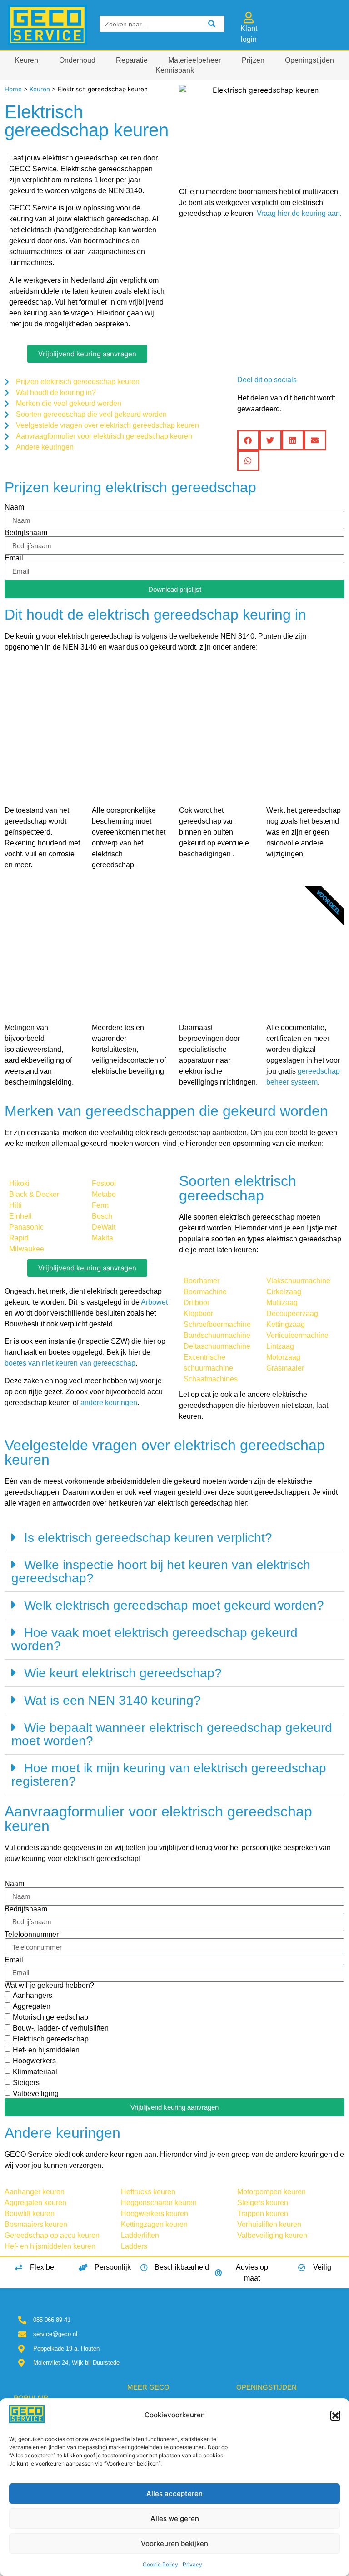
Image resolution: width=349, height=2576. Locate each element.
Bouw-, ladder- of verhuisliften (61, 2028)
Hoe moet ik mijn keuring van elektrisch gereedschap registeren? (169, 1775)
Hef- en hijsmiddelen (46, 2049)
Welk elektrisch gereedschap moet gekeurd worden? (174, 1605)
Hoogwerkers (34, 2060)
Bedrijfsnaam (26, 533)
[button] (335, 2416)
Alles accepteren (174, 2493)
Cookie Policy (160, 2564)
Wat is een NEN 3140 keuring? (112, 1700)
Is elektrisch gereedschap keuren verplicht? (148, 1538)
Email (14, 558)
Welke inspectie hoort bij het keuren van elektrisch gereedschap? (161, 1571)
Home (13, 89)
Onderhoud (77, 60)
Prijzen (253, 60)
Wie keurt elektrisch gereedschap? (123, 1673)
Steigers (26, 2082)
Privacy (192, 2564)
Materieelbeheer (194, 60)
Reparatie (132, 60)
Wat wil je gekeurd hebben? (49, 1986)
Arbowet (154, 1302)
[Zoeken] (212, 24)
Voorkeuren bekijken (174, 2543)
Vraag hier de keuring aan (298, 213)
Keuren (26, 60)
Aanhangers (32, 1995)
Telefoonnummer (32, 1935)
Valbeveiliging (36, 2093)
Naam (14, 507)
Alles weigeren (175, 2518)
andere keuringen (109, 1403)
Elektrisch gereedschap (51, 2038)
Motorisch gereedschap (50, 2017)
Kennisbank (175, 70)
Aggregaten (32, 2006)
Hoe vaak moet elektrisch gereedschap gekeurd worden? (155, 1639)
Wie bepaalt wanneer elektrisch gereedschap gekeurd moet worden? (172, 1734)
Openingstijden (309, 60)
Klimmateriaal (35, 2071)
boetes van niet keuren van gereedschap (70, 1363)
